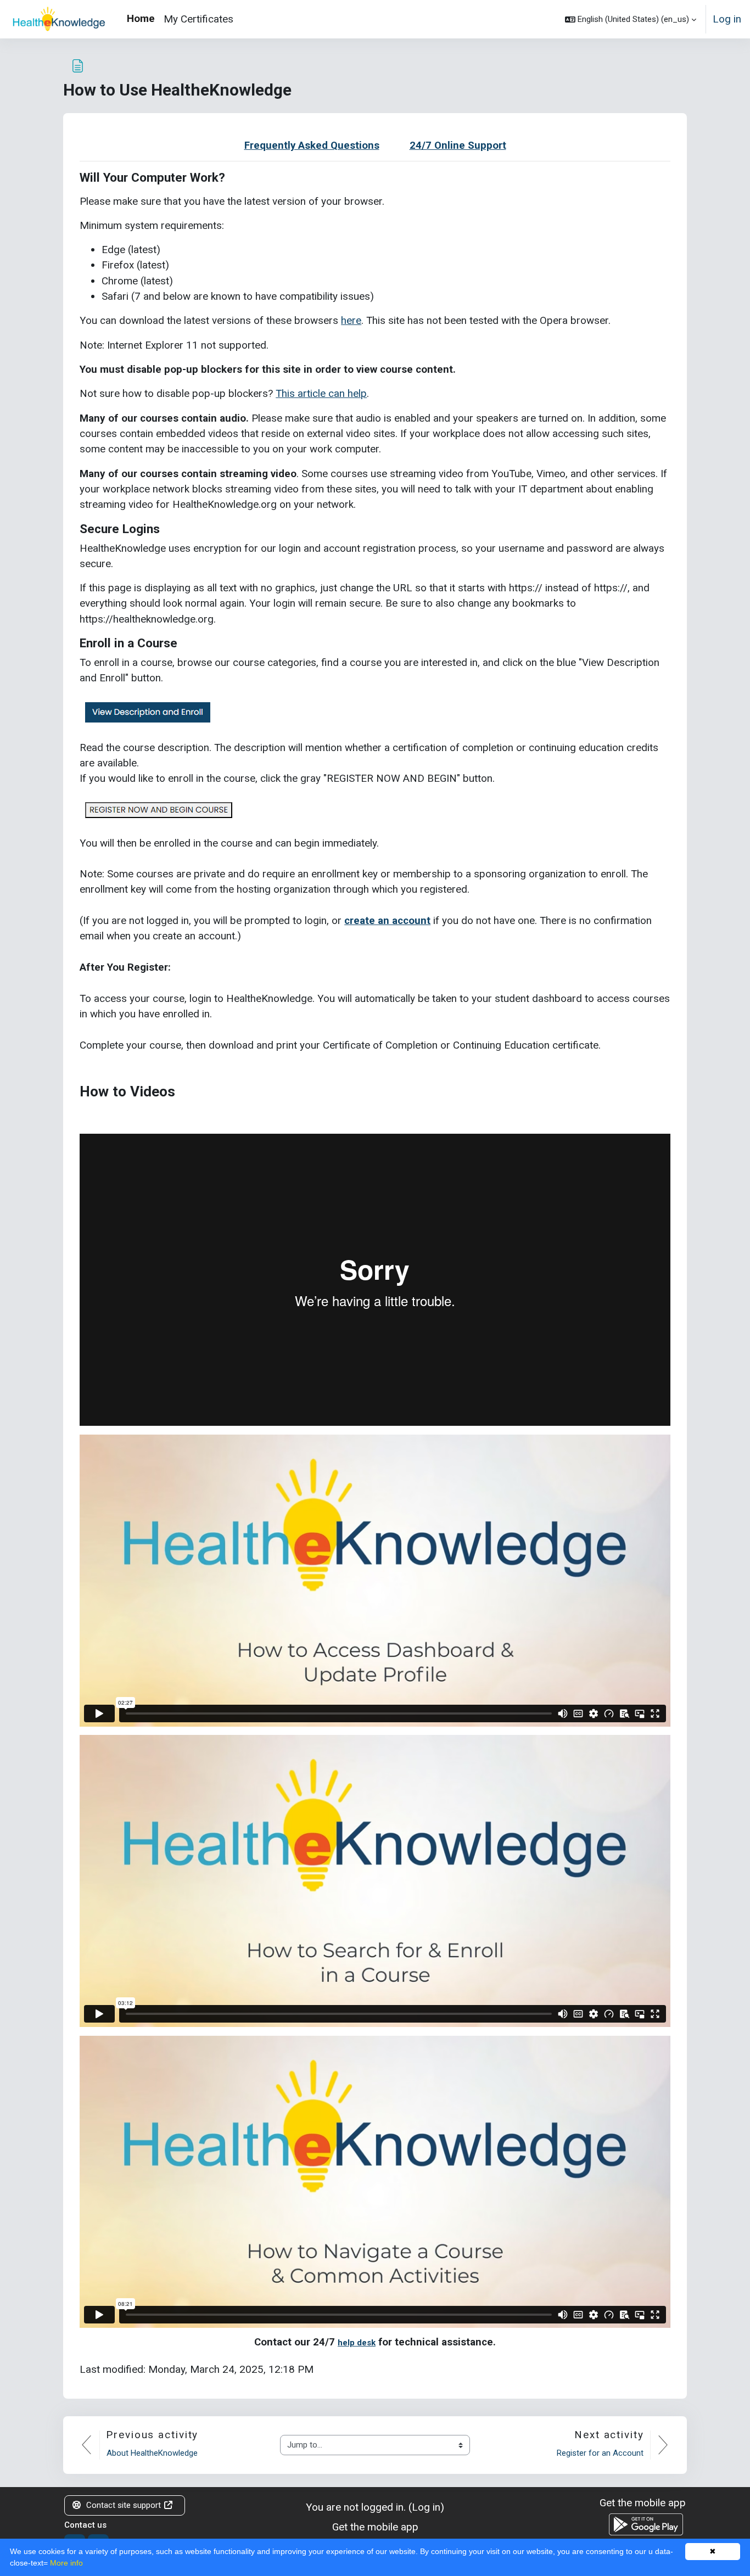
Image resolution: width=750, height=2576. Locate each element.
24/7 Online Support (458, 145)
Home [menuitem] (141, 18)
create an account (387, 920)
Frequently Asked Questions (312, 145)
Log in (727, 19)
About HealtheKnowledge (152, 2453)
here (351, 320)
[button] (631, 19)
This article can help (321, 393)
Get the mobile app (375, 2527)
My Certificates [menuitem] (198, 19)
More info (66, 2563)
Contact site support (124, 2505)
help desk (357, 2343)
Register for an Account (600, 2453)
